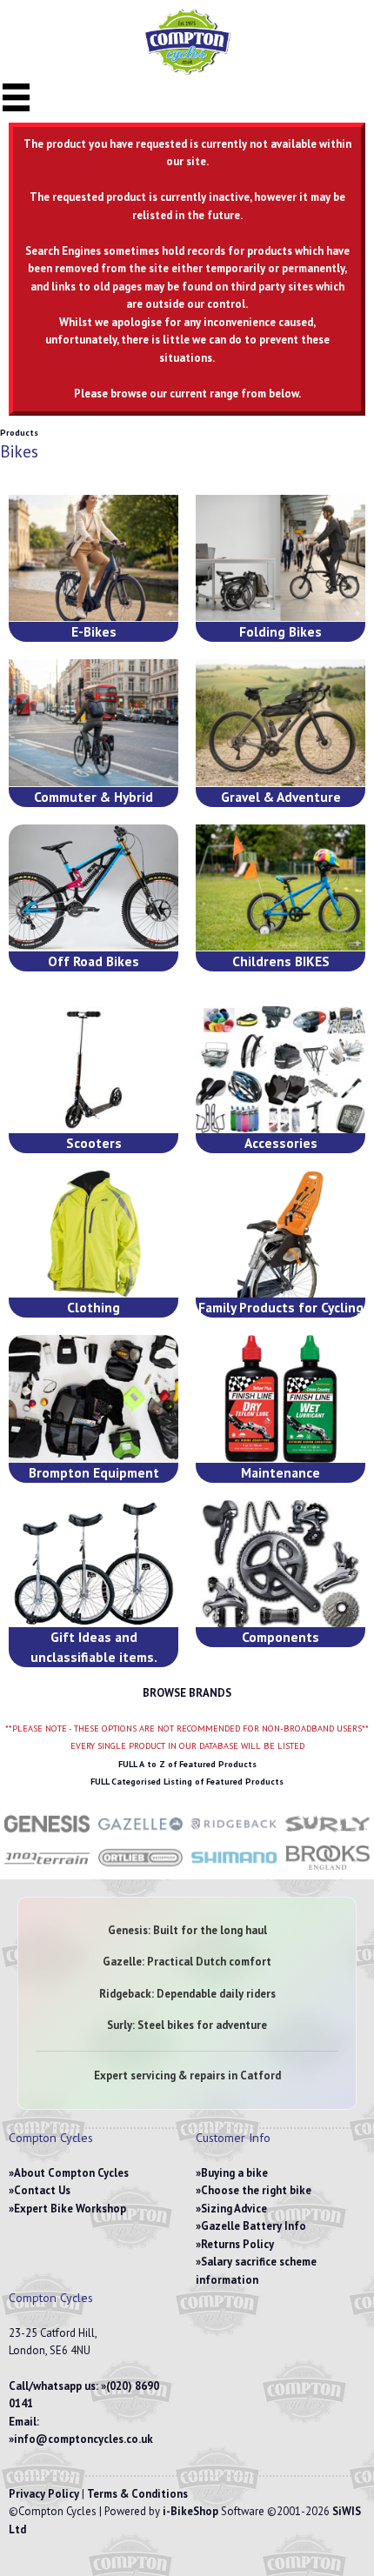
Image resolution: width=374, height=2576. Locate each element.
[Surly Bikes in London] (328, 1835)
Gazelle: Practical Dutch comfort (187, 1962)
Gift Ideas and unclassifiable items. (94, 1647)
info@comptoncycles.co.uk (83, 2439)
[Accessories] (280, 1070)
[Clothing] (93, 1234)
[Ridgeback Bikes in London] (234, 1835)
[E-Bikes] (93, 558)
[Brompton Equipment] (93, 1398)
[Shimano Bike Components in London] (234, 1869)
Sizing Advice (234, 2209)
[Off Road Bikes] (93, 888)
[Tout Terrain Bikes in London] (47, 1869)
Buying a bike (234, 2173)
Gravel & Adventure (281, 797)
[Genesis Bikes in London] (47, 1835)
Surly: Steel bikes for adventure (187, 2025)
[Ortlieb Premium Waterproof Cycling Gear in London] (141, 1869)
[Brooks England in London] (328, 1869)
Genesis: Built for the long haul (187, 1930)
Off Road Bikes (93, 961)
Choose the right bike (256, 2190)
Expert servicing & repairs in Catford (187, 2075)
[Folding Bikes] (280, 558)
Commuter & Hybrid (93, 797)
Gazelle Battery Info (254, 2226)
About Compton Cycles (71, 2173)
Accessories (281, 1143)
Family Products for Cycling (281, 1307)
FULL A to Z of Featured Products (187, 1764)
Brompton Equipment (94, 1472)
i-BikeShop (190, 2511)
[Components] (280, 1564)
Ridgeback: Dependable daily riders (187, 1994)
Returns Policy (237, 2244)
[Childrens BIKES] (280, 888)
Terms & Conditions (137, 2494)
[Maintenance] (280, 1398)
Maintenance (280, 1472)
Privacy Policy (44, 2494)
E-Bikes (94, 631)
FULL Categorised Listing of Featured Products (187, 1782)
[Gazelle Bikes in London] (141, 1835)
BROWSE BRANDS (187, 1693)
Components (280, 1637)
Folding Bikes (280, 631)
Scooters (94, 1143)
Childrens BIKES (281, 961)
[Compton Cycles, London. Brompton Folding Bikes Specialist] (187, 71)
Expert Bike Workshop (70, 2209)
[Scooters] (93, 1070)
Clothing (93, 1307)
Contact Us (42, 2190)
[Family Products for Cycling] (280, 1234)
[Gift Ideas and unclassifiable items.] (93, 1564)
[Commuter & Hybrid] (93, 723)
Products (19, 433)
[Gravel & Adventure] (280, 723)
